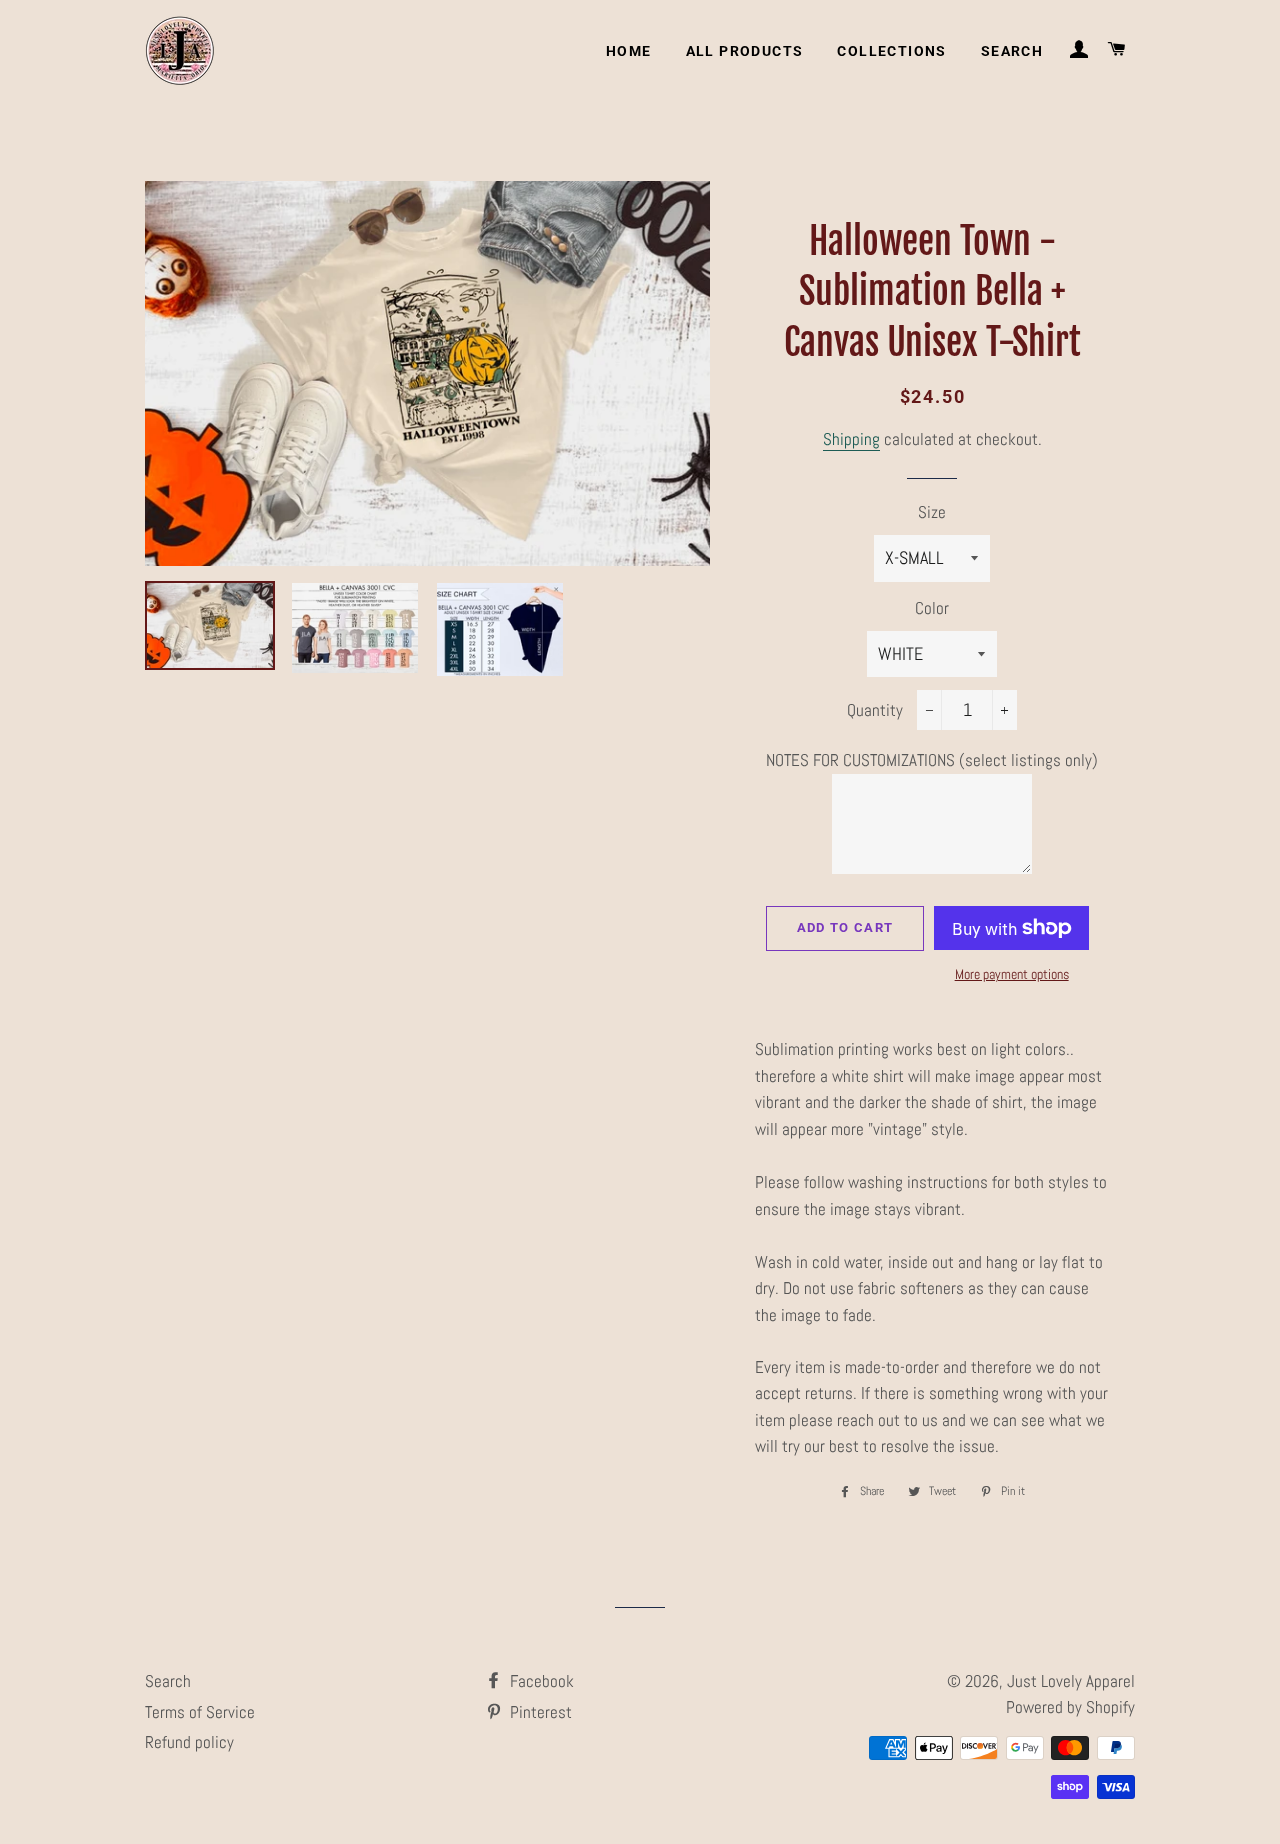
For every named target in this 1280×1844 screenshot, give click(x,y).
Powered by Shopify (1070, 1707)
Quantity (875, 710)
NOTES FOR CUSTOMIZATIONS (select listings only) (932, 760)
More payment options (1012, 974)
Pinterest (539, 1712)
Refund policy (189, 1742)
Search (1012, 51)
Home (629, 51)
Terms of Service (200, 1712)
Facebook (540, 1681)
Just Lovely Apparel (1071, 1681)
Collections (891, 51)
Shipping (851, 439)
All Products (745, 51)
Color (932, 608)
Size (932, 512)
